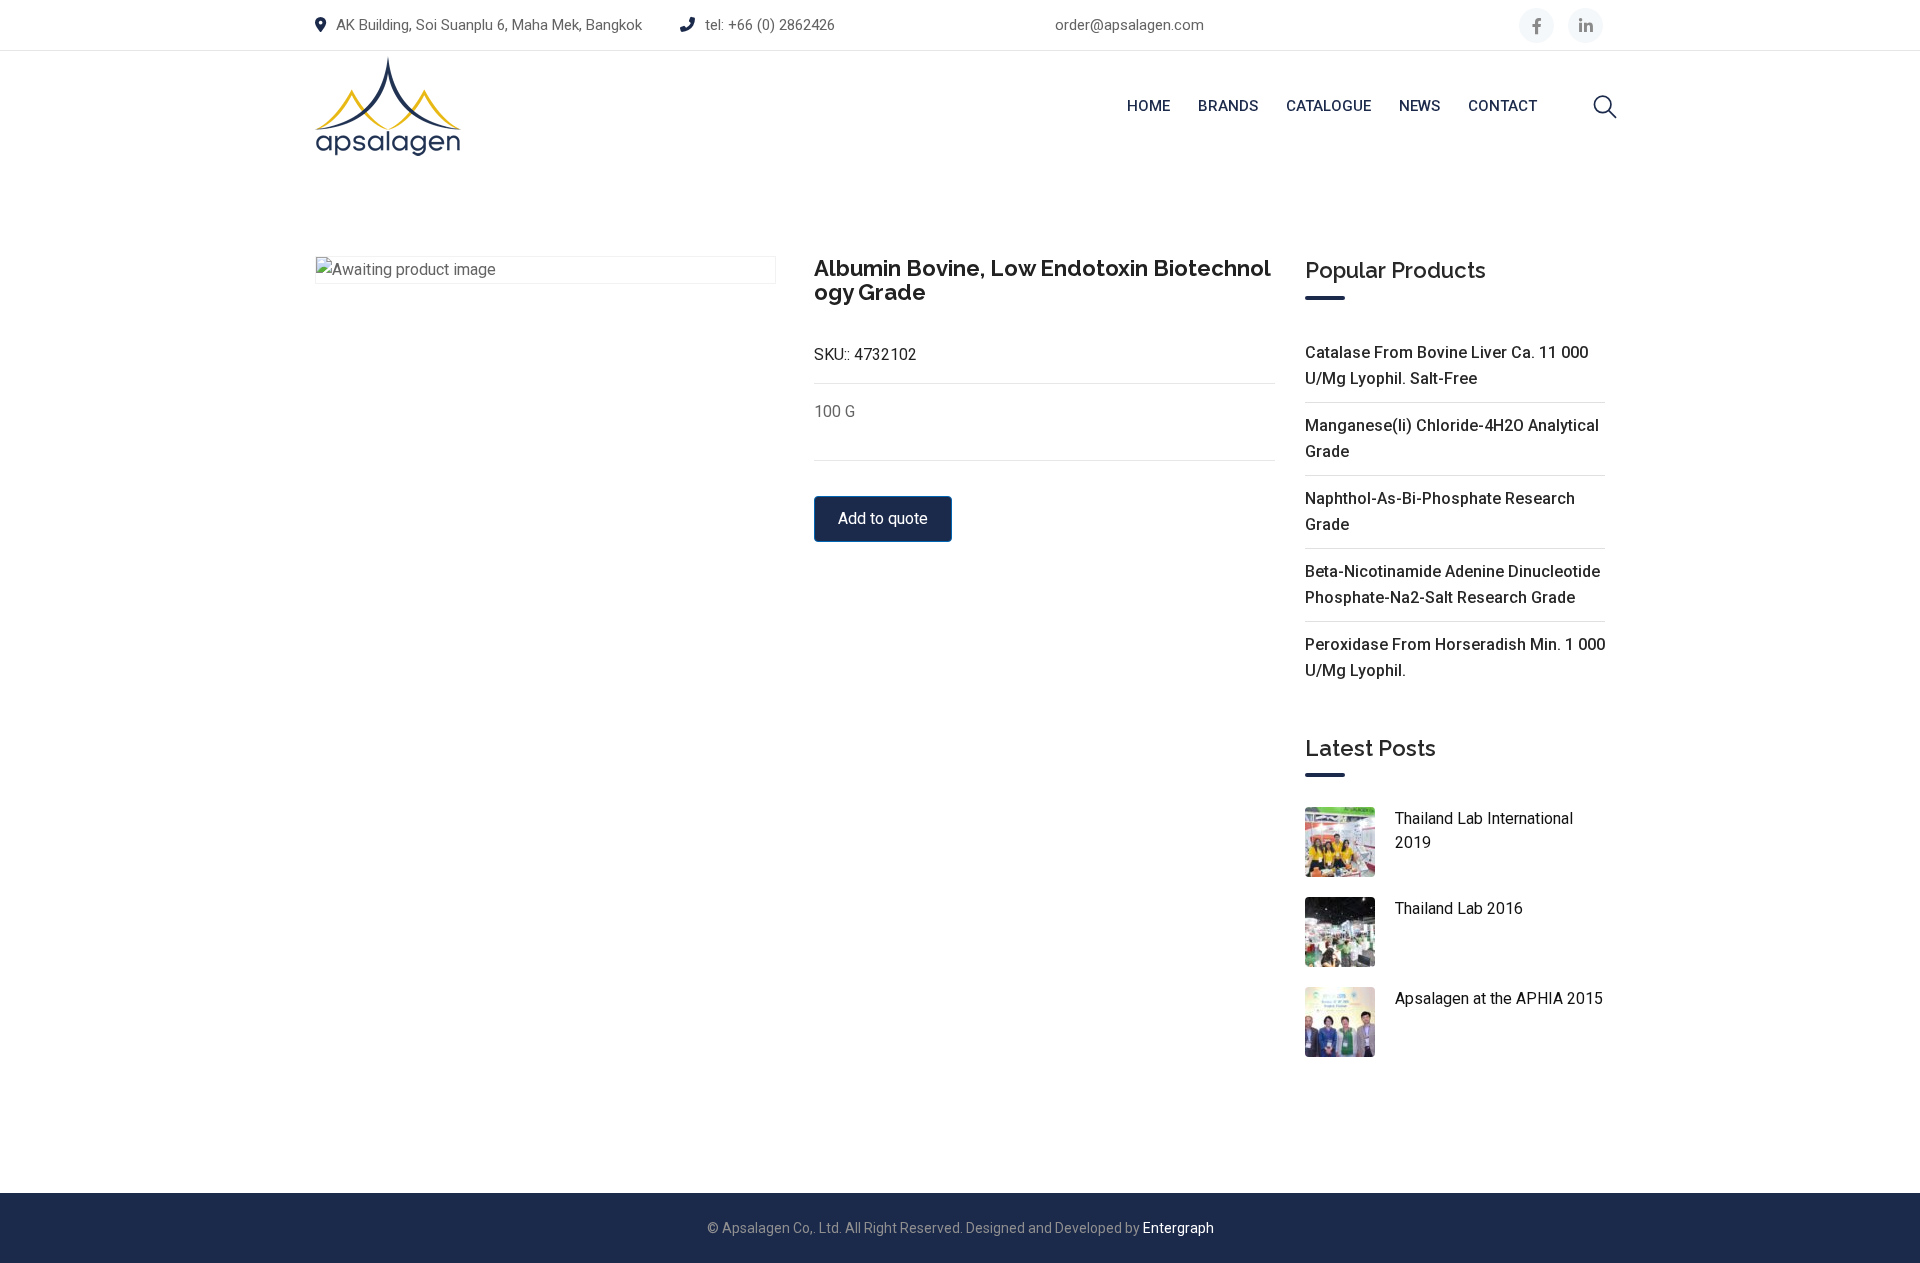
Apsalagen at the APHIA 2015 (1499, 998)
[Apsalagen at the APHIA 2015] (1350, 1022)
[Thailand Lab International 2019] (1350, 842)
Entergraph (1178, 1228)
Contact (1502, 106)
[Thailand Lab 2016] (1350, 932)
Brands (1228, 106)
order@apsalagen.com (1129, 25)
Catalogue (1328, 106)
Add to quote (883, 518)
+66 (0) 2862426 (781, 25)
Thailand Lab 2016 (1459, 908)
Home (1148, 106)
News (1419, 106)
